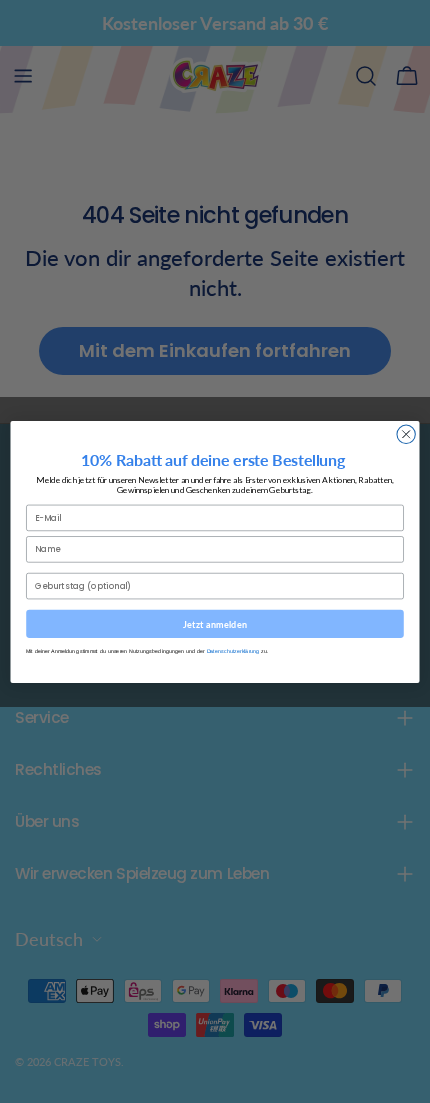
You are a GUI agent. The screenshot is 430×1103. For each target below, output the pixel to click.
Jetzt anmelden (215, 623)
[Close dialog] (406, 434)
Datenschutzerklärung (233, 651)
